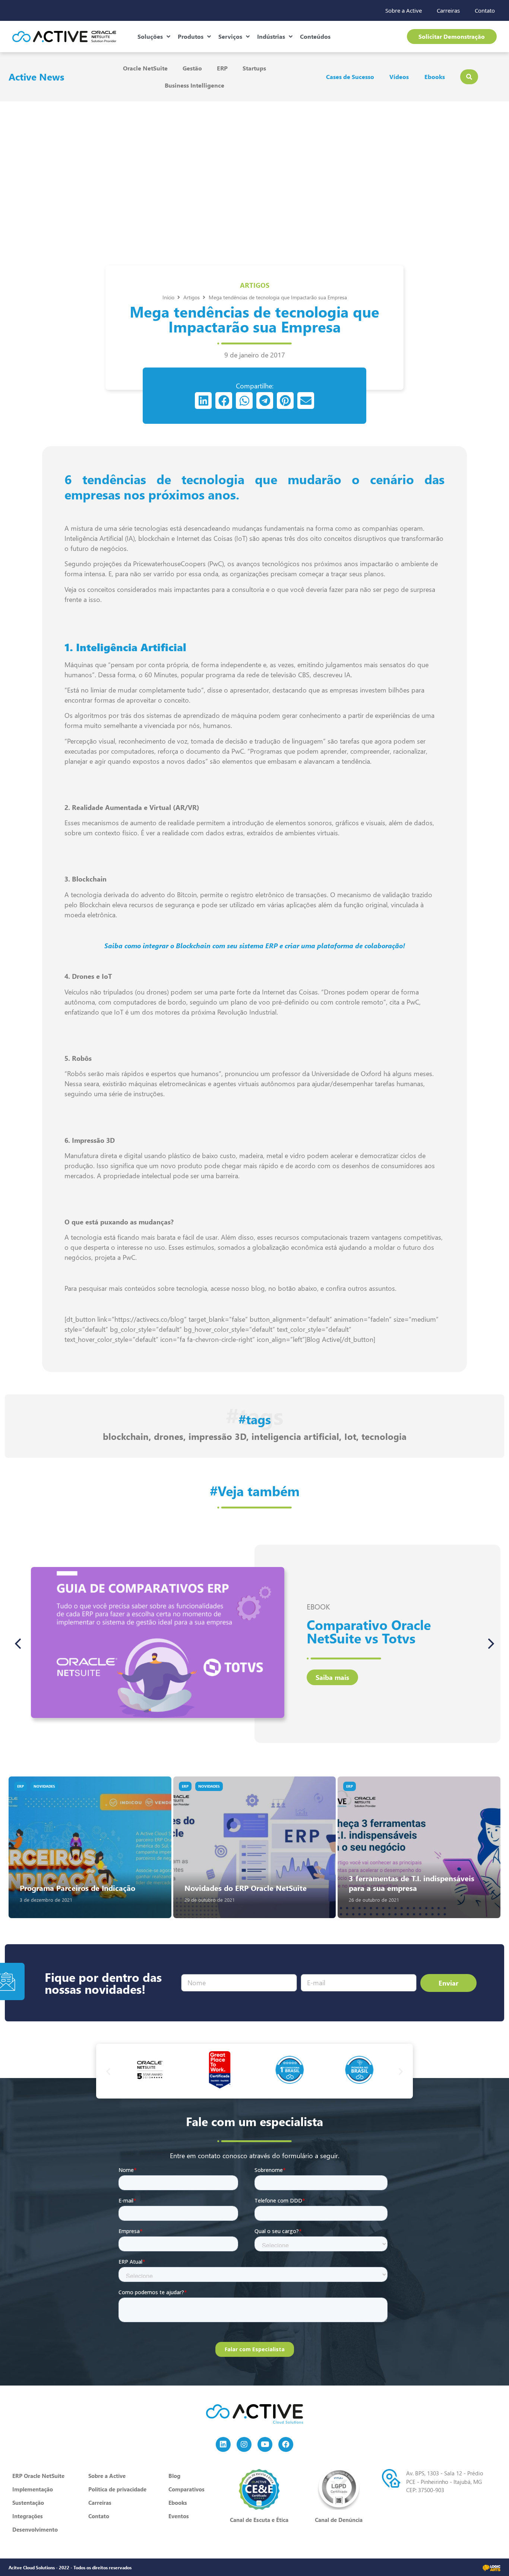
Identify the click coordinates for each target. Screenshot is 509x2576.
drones (169, 1436)
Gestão (192, 68)
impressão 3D (217, 1436)
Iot (350, 1436)
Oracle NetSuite (145, 68)
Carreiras (448, 10)
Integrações (28, 2516)
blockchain (126, 1436)
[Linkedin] (223, 2444)
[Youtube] (265, 2444)
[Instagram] (244, 2444)
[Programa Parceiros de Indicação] (90, 1847)
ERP (222, 68)
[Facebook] (286, 2444)
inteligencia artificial (295, 1436)
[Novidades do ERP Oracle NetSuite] (255, 1847)
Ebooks (435, 77)
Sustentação (28, 2503)
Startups (254, 68)
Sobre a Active (404, 10)
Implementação (33, 2489)
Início (168, 297)
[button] (203, 401)
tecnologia (384, 1436)
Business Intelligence (195, 85)
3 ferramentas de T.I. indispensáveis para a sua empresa (412, 1883)
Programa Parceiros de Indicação (78, 1888)
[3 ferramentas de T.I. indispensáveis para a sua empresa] (419, 1847)
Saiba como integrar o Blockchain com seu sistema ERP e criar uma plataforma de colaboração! (255, 946)
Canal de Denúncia (339, 2520)
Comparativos (186, 2489)
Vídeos (399, 77)
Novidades (44, 1786)
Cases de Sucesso (350, 77)
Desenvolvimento (35, 2529)
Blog (174, 2476)
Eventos (179, 2516)
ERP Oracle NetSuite (38, 2476)
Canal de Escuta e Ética (259, 2520)
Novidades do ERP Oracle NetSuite (246, 1888)
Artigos (255, 285)
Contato (485, 10)
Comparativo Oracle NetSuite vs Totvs (369, 1631)
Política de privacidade (117, 2489)
